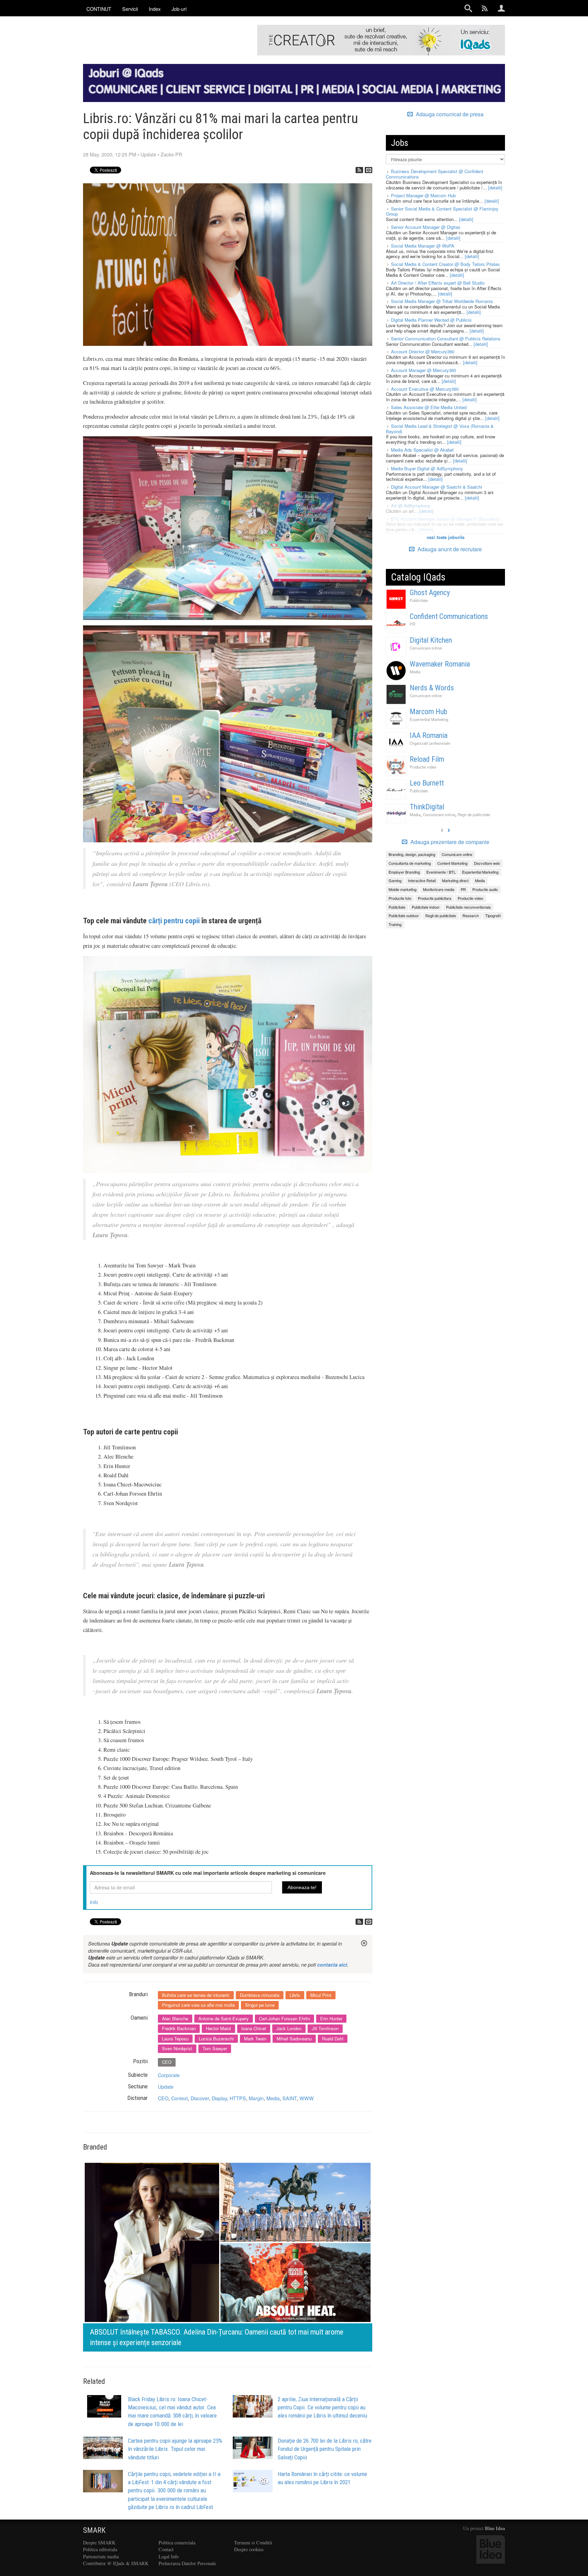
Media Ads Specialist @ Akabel (422, 450)
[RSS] (359, 170)
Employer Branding (404, 872)
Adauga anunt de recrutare (449, 549)
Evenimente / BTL (441, 872)
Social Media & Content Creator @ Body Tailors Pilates (445, 264)
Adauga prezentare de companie (449, 842)
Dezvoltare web (487, 863)
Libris (295, 1995)
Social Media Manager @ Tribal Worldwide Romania (442, 301)
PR (412, 624)
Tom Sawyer (215, 2048)
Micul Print (321, 1995)
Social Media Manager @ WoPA (423, 246)
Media (273, 2098)
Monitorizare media (439, 889)
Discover (200, 2098)
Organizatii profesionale (430, 743)
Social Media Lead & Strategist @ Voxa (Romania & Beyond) (440, 429)
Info (94, 1902)
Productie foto (400, 898)
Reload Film (427, 759)
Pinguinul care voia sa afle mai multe (198, 2005)
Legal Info (169, 2556)
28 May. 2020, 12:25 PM (110, 154)
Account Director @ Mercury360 (423, 351)
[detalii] (495, 188)
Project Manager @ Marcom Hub (423, 195)
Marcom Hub (428, 712)
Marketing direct (455, 880)
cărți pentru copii (174, 921)
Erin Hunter (331, 2018)
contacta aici (332, 1965)
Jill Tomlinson (325, 2028)
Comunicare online (426, 648)
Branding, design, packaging (412, 854)
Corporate (169, 2075)
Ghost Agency (430, 593)
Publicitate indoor (426, 907)
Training (395, 924)
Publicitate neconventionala (468, 907)
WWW (307, 2098)
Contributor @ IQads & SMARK (116, 2563)
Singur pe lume (260, 2005)
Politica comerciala (177, 2543)
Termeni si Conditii (253, 2543)
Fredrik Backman (179, 2028)
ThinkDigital (427, 807)
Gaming (395, 880)
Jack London (289, 2028)
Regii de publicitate (474, 814)
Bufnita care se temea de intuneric (196, 1995)
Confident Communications (449, 616)
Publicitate (419, 600)
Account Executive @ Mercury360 (425, 389)
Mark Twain (255, 2039)
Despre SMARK (99, 2543)
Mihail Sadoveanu (294, 2039)
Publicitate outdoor (404, 915)
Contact (166, 2549)
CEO (167, 2062)
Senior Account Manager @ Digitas (426, 227)
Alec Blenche (175, 2018)
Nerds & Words (432, 688)
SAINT (290, 2098)
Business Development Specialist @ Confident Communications (435, 174)
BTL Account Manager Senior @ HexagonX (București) (445, 519)
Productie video (423, 767)
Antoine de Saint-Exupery (224, 2018)
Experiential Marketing (429, 719)
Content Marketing (452, 863)
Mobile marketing (403, 889)
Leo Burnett (427, 783)
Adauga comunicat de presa (449, 114)
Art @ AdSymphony (411, 506)
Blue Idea (495, 2528)
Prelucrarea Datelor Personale (187, 2563)
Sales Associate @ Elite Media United (429, 407)
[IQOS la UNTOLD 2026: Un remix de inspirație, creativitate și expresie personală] (228, 2255)
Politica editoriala (100, 2549)
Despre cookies (249, 2549)
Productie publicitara (435, 898)
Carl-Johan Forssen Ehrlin (284, 2018)
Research (471, 915)
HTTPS (238, 2098)
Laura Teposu (175, 2039)
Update (148, 154)
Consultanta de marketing (410, 863)
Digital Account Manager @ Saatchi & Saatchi (437, 487)
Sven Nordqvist (177, 2048)
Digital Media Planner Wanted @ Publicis (431, 320)
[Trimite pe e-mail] (369, 170)
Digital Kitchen (431, 640)
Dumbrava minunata (260, 1995)
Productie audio (485, 889)
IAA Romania (429, 735)
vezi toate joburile (446, 537)
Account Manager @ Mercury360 (423, 370)
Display (219, 2098)
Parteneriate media (101, 2556)
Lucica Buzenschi (216, 2039)
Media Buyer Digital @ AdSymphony (427, 468)
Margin (256, 2098)
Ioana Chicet (254, 2028)
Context (179, 2098)
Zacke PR (171, 154)
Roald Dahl (333, 2039)
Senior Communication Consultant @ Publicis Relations (446, 339)
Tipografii (493, 915)
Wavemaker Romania (440, 664)
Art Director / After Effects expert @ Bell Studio (438, 283)
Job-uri (179, 9)
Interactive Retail (422, 880)
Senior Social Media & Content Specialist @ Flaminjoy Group (442, 211)
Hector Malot (218, 2028)
